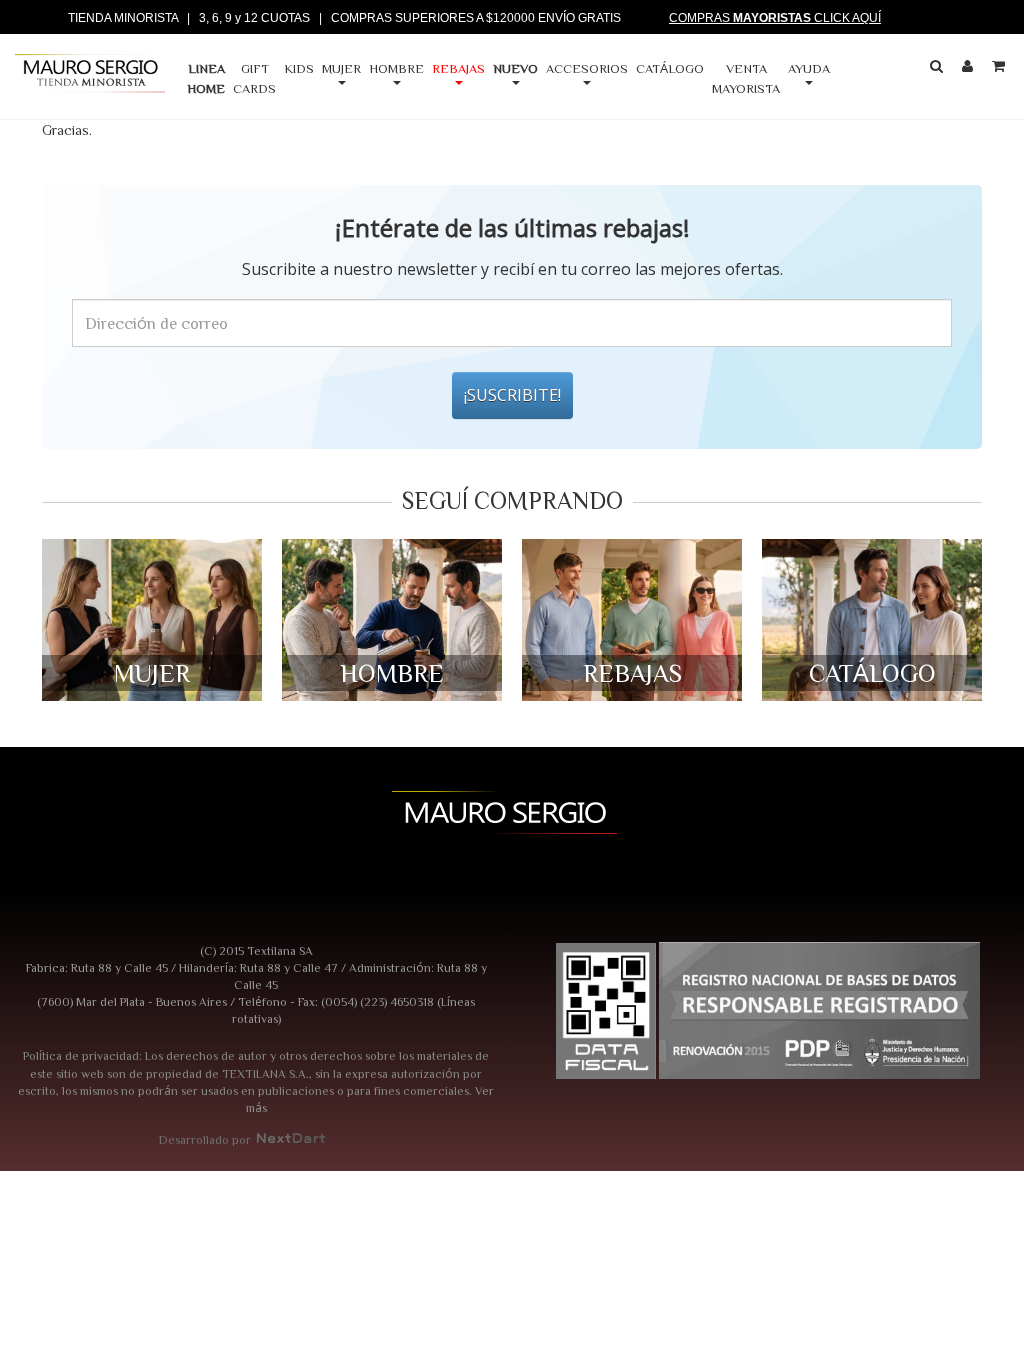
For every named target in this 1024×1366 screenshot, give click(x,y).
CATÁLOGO (670, 68)
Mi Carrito (1001, 70)
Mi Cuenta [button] (970, 70)
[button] (518, 79)
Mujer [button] (341, 68)
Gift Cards (254, 78)
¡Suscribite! (512, 395)
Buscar (939, 70)
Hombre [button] (396, 68)
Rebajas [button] (458, 68)
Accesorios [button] (587, 68)
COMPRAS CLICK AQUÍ (775, 18)
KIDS (299, 68)
